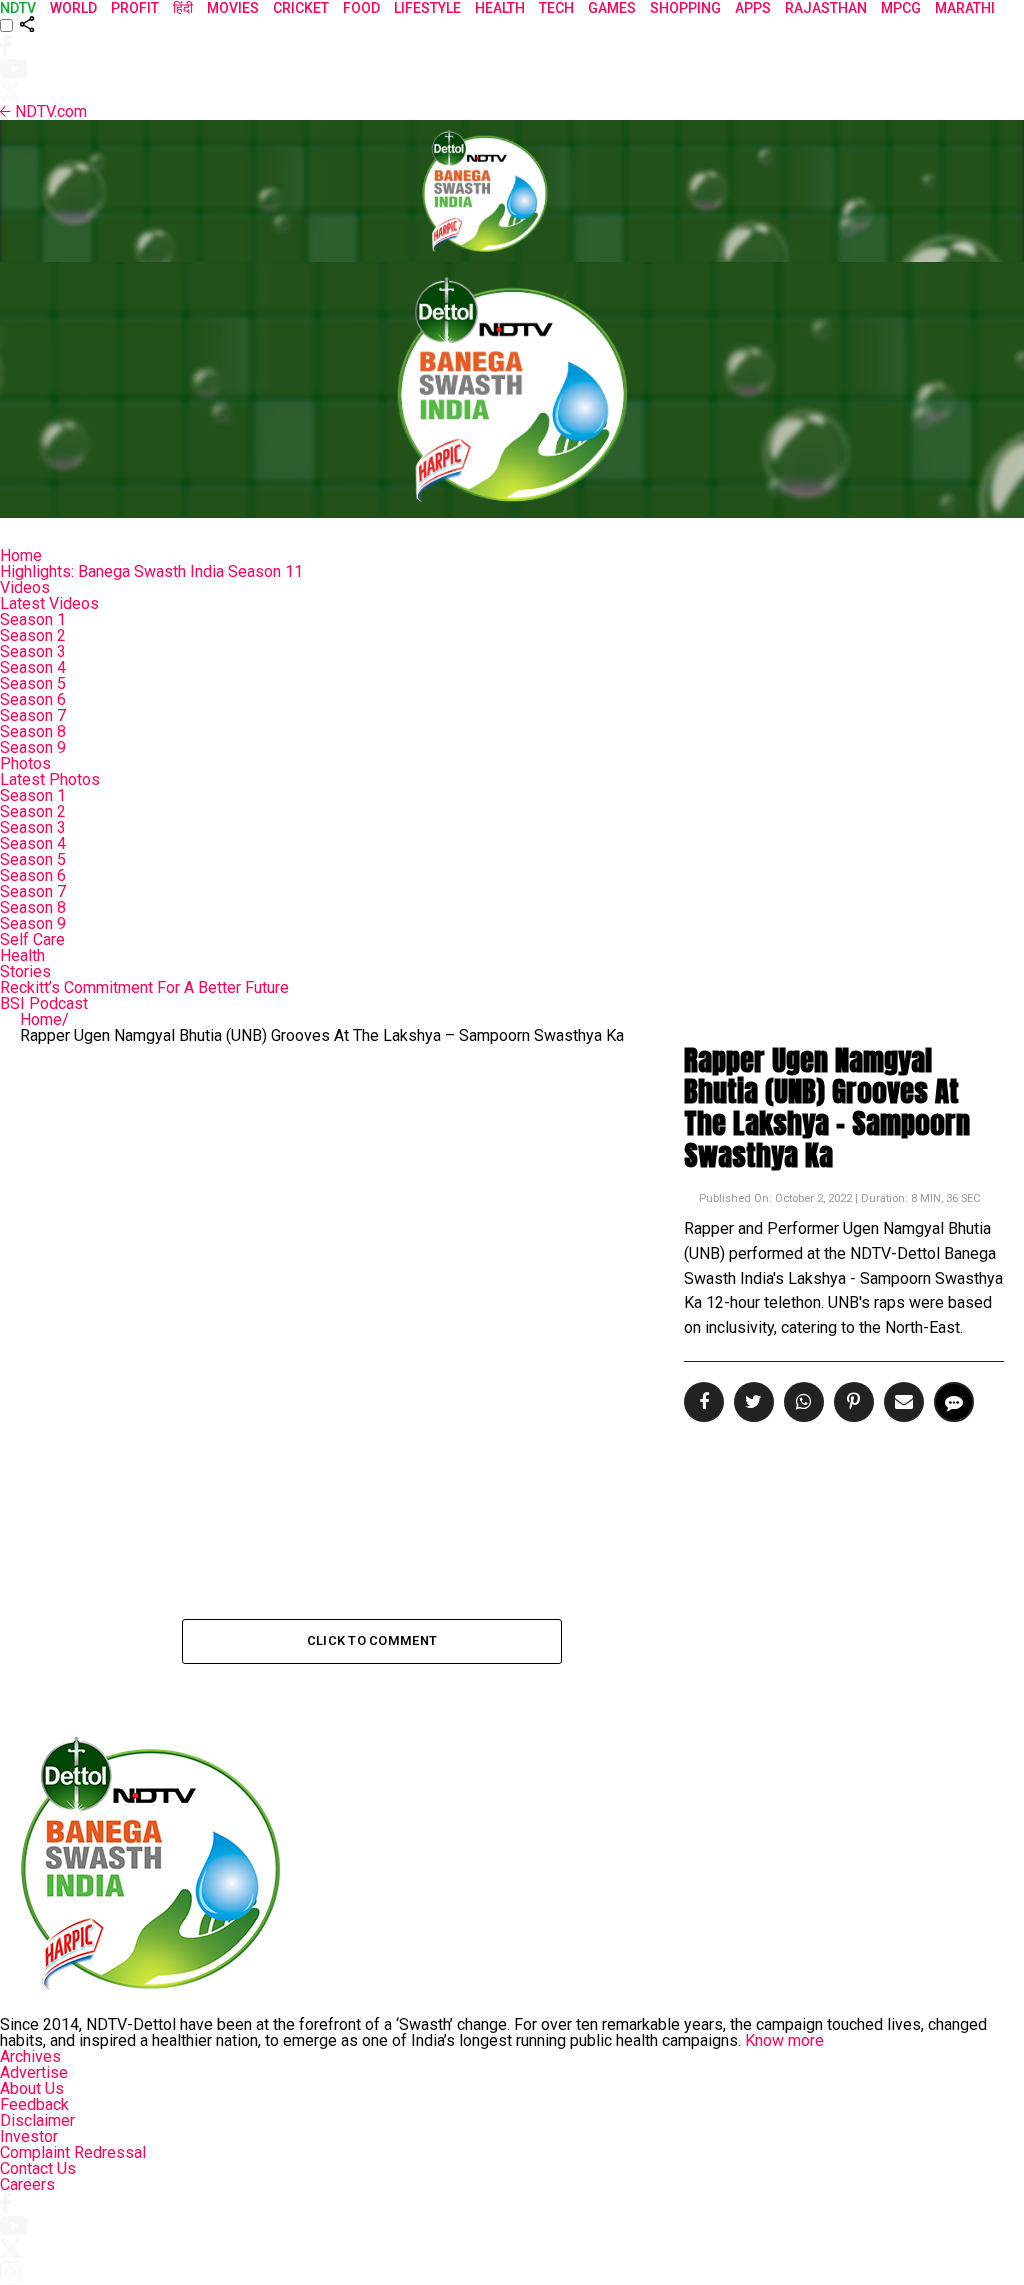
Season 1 (33, 619)
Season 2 (33, 635)
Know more (784, 2040)
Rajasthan (826, 8)
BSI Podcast (44, 1003)
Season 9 (33, 747)
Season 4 (33, 667)
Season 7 (33, 715)
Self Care (32, 939)
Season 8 (33, 731)
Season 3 (33, 651)
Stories (25, 971)
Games (612, 8)
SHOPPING (685, 8)
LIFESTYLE (427, 8)
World (73, 8)
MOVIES (233, 8)
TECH (556, 8)
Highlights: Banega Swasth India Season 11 (151, 571)
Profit (135, 8)
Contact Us (38, 2168)
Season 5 (33, 683)
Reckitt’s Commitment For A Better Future (144, 987)
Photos (25, 763)
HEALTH (500, 8)
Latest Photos (50, 779)
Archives (30, 2056)
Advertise (34, 2072)
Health (22, 955)
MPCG (901, 8)
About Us (32, 2088)
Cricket (301, 8)
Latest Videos (49, 603)
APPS (753, 8)
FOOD (361, 8)
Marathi (965, 8)
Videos (25, 587)
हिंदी (183, 8)
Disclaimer (37, 2120)
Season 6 (33, 699)
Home (21, 555)
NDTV (18, 8)
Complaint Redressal (73, 2152)
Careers (27, 2184)
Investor (29, 2136)
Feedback (34, 2104)
